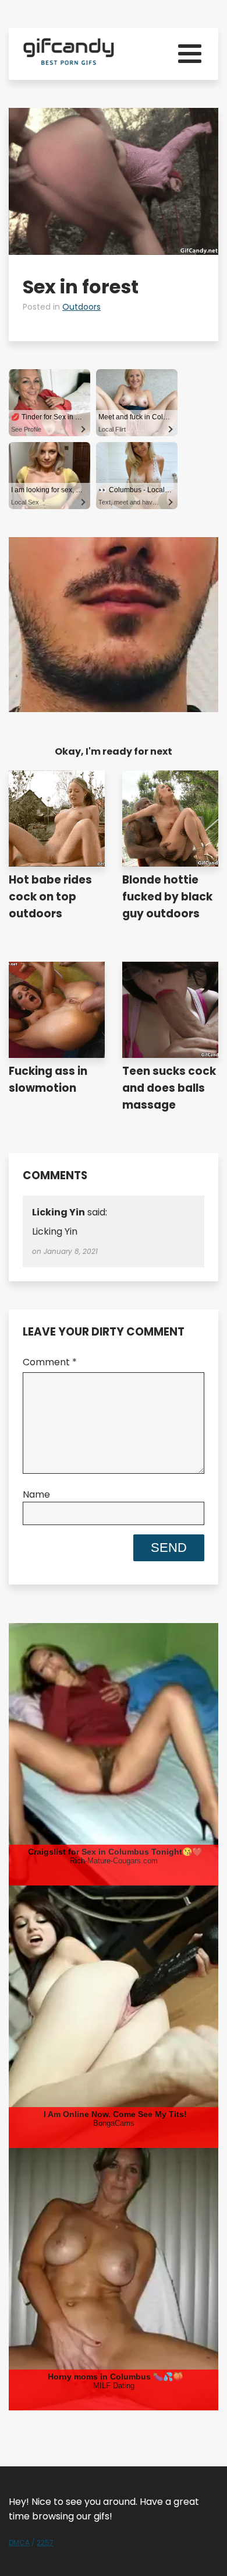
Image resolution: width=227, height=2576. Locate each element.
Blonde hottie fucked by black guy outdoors (167, 897)
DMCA (19, 2542)
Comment (50, 1362)
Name (36, 1494)
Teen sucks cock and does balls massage (169, 1088)
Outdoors (81, 307)
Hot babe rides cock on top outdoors (50, 897)
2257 (45, 2542)
